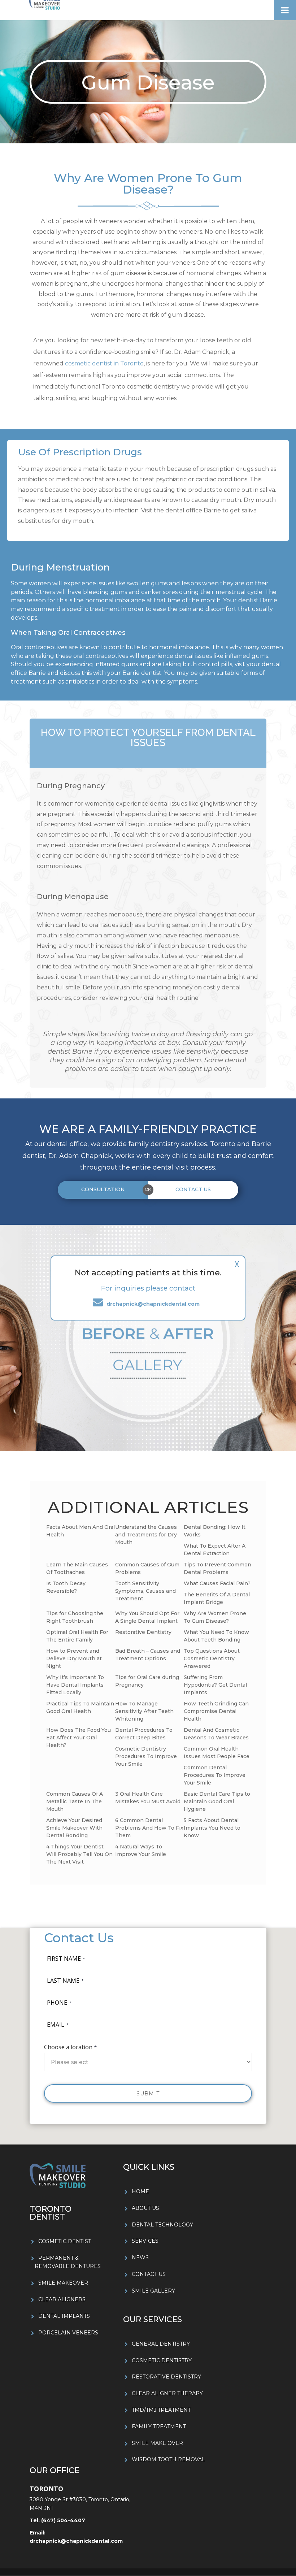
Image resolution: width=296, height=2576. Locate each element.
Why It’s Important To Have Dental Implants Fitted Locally (75, 1685)
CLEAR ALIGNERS (62, 2299)
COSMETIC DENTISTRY (162, 2360)
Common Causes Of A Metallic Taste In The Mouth (75, 1801)
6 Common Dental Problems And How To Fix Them (149, 1828)
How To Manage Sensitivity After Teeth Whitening (144, 1711)
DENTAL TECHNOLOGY (162, 2225)
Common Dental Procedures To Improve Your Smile (215, 1775)
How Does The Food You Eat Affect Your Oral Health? (79, 1738)
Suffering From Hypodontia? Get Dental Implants (215, 1685)
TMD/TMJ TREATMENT (161, 2410)
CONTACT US (149, 2274)
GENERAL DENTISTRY (161, 2344)
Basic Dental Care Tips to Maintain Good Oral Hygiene (217, 1801)
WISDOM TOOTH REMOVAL (168, 2459)
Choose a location (68, 2047)
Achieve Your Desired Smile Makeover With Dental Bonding (74, 1828)
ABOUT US (145, 2208)
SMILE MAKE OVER (157, 2443)
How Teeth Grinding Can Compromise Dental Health (216, 1711)
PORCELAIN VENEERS (68, 2333)
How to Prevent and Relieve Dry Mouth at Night (74, 1658)
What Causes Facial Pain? (217, 1583)
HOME (140, 2191)
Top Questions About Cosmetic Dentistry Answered (212, 1658)
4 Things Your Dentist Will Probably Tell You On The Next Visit (79, 1854)
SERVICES (145, 2241)
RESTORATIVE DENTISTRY (166, 2377)
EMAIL (56, 2025)
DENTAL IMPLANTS (64, 2316)
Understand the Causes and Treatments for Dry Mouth (146, 1535)
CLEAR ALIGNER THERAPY (167, 2393)
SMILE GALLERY (153, 2291)
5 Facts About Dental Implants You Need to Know (212, 1828)
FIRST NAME (64, 1959)
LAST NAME (63, 1981)
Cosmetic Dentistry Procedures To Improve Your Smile (146, 1756)
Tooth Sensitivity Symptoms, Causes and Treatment (145, 1591)
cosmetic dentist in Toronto (104, 363)
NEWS (140, 2258)
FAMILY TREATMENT (159, 2427)
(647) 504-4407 (62, 2520)
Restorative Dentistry (143, 1632)
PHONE (57, 2003)
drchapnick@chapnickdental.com (76, 2541)
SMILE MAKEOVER (63, 2283)
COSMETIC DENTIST (65, 2241)
